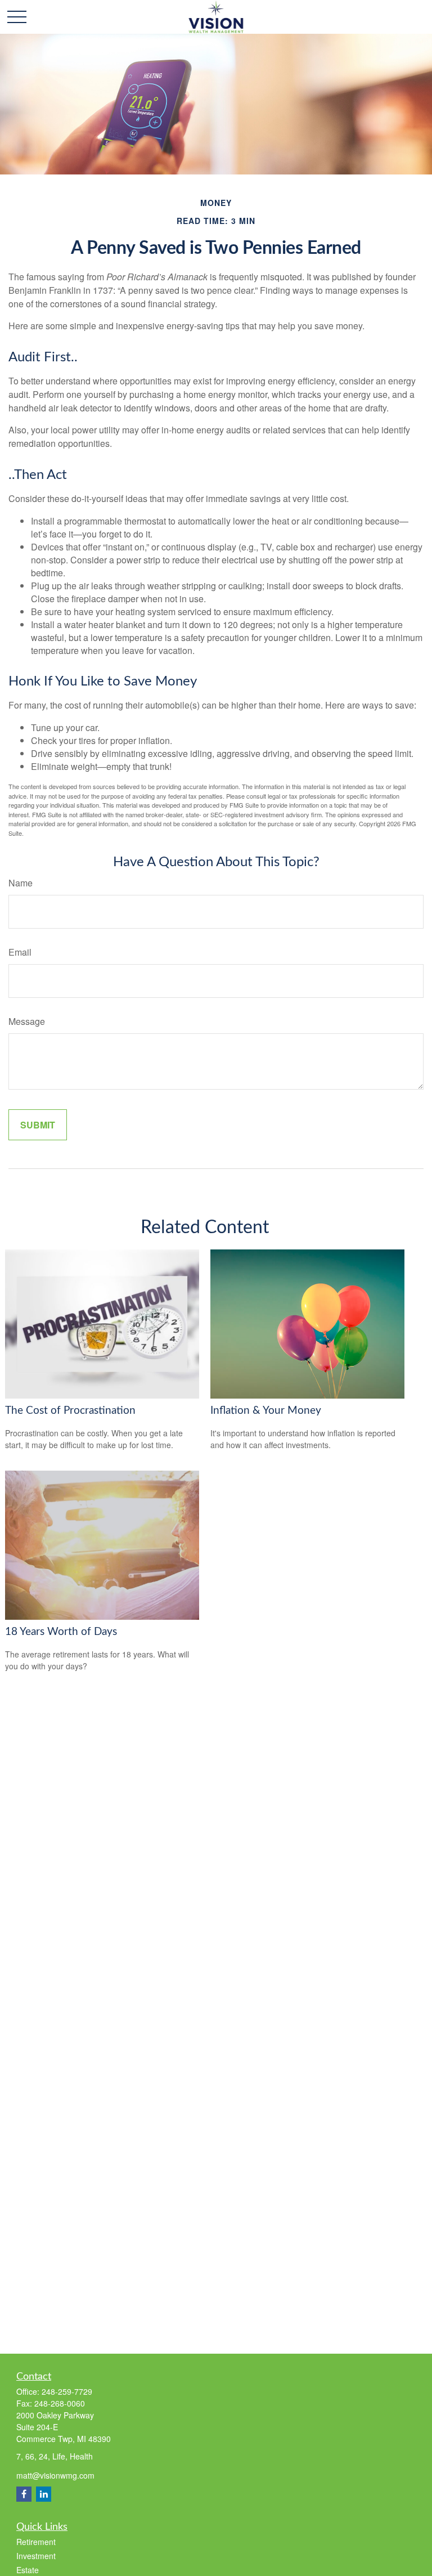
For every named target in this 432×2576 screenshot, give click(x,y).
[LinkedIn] (44, 2494)
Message (27, 1021)
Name (21, 883)
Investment (36, 2556)
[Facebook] (24, 2494)
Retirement (36, 2542)
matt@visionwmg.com (55, 2475)
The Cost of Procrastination (70, 1411)
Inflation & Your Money (266, 1411)
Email (20, 952)
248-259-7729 (67, 2391)
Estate (28, 2570)
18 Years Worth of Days (61, 1632)
